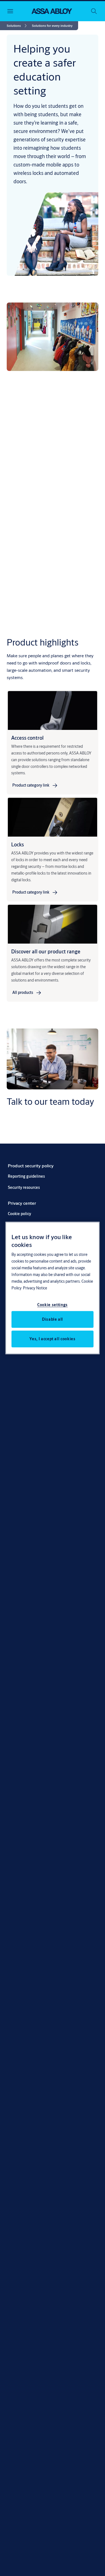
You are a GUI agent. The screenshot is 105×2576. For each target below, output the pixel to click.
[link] (18, 26)
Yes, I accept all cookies (52, 1339)
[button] (52, 26)
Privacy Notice (35, 1288)
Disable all (53, 1319)
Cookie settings (53, 1304)
